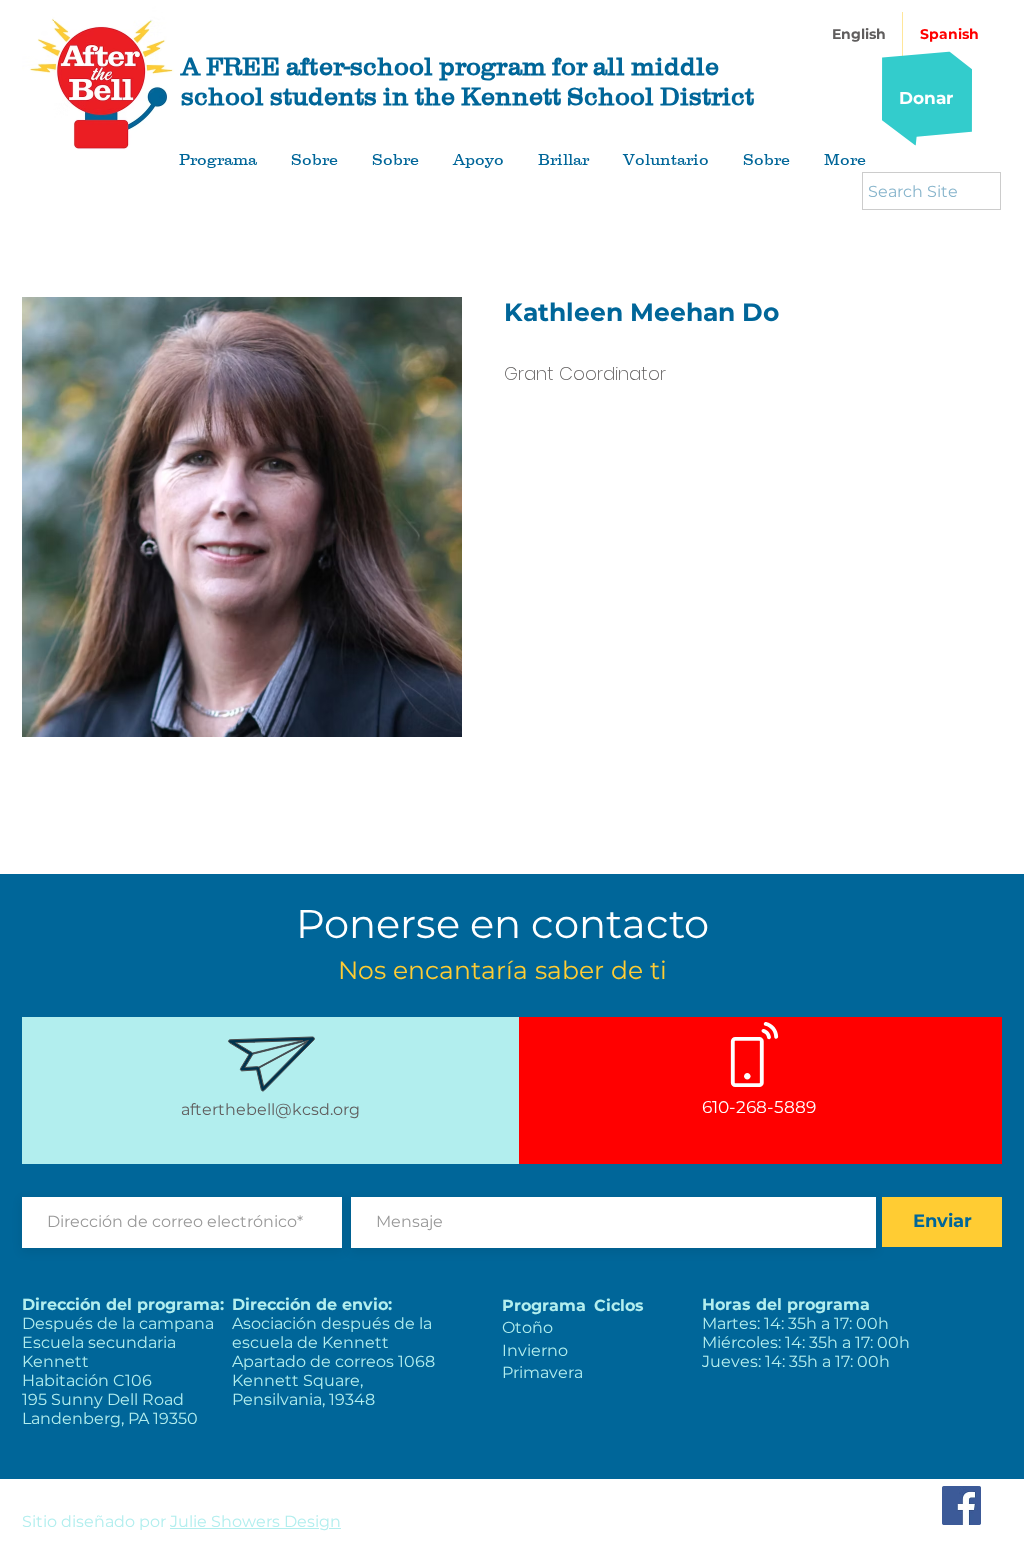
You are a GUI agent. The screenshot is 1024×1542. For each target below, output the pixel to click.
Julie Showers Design (255, 1521)
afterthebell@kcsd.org (270, 1109)
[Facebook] (961, 1505)
